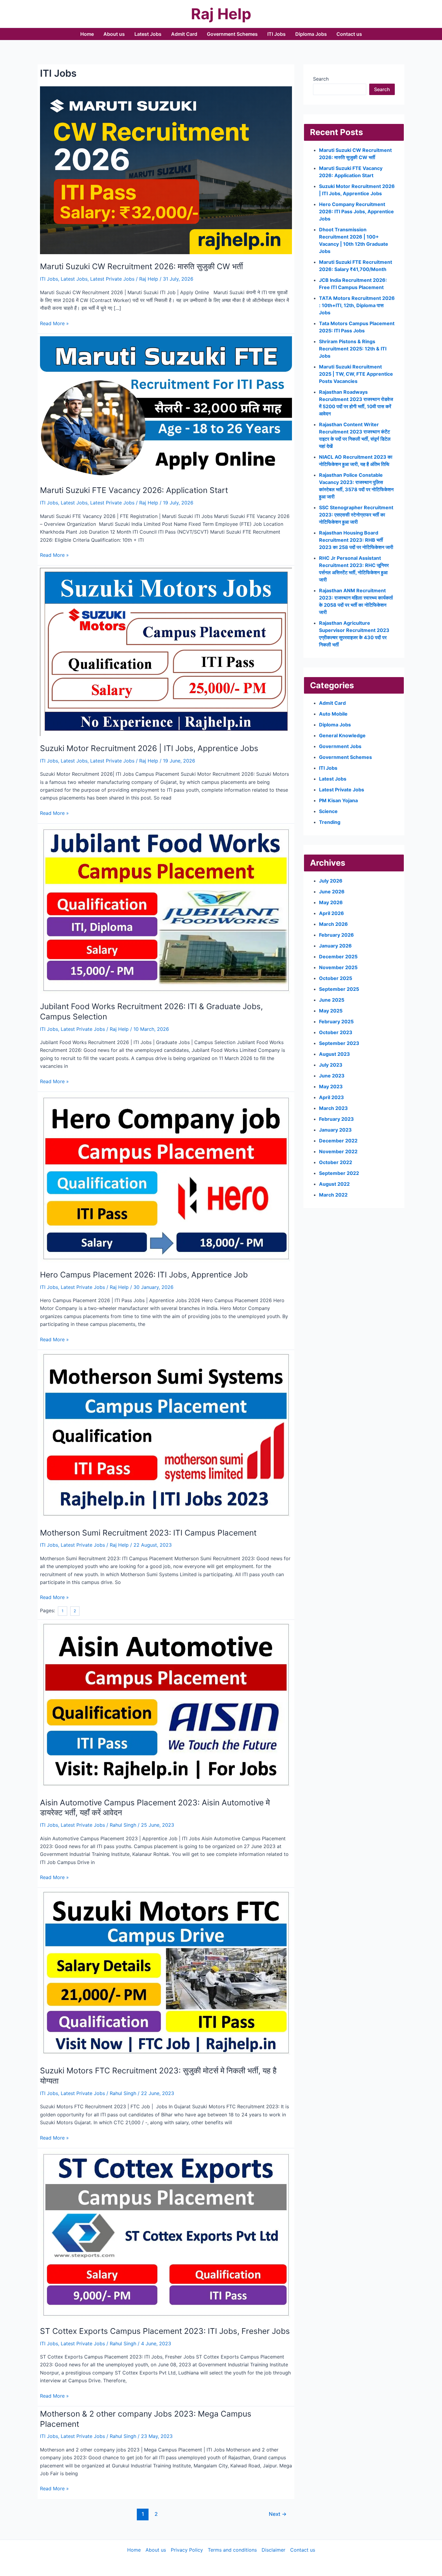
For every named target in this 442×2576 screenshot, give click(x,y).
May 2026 (331, 902)
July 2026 (331, 881)
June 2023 (332, 1076)
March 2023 (333, 1108)
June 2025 (332, 1000)
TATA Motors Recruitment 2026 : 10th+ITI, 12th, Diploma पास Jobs (357, 305)
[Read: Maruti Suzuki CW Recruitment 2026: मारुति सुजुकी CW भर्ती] (166, 170)
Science (328, 811)
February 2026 (336, 935)
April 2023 (331, 1097)
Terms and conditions (232, 2550)
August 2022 (334, 1184)
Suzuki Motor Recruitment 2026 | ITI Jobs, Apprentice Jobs (149, 748)
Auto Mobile (333, 714)
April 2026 (331, 913)
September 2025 (339, 989)
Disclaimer (273, 2550)
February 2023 (336, 1119)
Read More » (54, 324)
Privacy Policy (187, 2550)
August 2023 (335, 1054)
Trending (330, 822)
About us (114, 34)
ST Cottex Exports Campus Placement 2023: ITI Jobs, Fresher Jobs (165, 2331)
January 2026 (335, 946)
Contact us (349, 34)
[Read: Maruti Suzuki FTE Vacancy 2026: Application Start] (166, 407)
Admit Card (184, 34)
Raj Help (221, 14)
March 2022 (333, 1195)
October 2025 (336, 978)
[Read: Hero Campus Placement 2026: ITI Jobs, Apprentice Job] (166, 1178)
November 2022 (338, 1151)
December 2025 (338, 957)
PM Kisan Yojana (338, 800)
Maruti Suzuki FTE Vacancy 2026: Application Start (134, 490)
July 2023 (331, 1065)
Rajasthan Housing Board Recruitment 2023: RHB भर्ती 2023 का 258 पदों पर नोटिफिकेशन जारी (356, 540)
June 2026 (332, 892)
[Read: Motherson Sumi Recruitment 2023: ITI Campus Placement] (166, 1436)
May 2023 (331, 1086)
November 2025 (338, 967)
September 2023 (339, 1043)
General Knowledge (342, 735)
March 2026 (333, 924)
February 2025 (336, 1021)
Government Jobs (340, 746)
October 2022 (336, 1162)
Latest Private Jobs (112, 279)
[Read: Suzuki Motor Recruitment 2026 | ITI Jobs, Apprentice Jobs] (166, 652)
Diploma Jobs (311, 34)
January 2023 (335, 1130)
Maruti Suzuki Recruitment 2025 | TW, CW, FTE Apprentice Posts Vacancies (356, 374)
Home (87, 34)
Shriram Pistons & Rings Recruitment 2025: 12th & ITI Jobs (353, 349)
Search (321, 79)
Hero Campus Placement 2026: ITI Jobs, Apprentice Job (144, 1275)
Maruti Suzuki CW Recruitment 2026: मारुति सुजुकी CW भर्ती (141, 266)
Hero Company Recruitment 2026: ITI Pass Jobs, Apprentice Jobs (356, 211)
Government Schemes (232, 34)
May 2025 (331, 1011)
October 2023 (336, 1032)
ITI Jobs (276, 34)
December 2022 (338, 1141)
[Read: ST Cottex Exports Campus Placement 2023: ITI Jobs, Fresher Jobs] (166, 2234)
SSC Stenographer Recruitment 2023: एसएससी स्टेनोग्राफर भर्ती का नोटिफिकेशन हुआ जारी (356, 515)
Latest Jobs (148, 34)
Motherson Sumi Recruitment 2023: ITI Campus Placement (148, 1533)
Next (278, 2514)
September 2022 (339, 1173)
